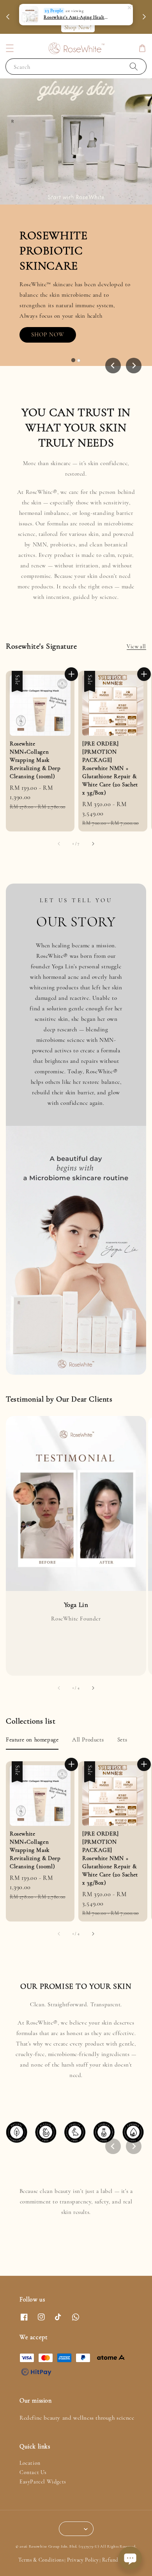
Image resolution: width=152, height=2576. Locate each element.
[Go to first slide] (134, 366)
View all (136, 647)
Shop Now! (78, 27)
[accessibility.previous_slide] (59, 1688)
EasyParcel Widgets (43, 2482)
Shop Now (53, 332)
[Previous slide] (113, 366)
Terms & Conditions (41, 2560)
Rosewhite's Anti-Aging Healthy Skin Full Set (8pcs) (76, 17)
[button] (10, 48)
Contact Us (33, 2472)
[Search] (134, 66)
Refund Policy (118, 2560)
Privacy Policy (83, 2560)
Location (30, 2463)
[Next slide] (134, 2146)
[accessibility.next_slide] (93, 1688)
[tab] (73, 361)
